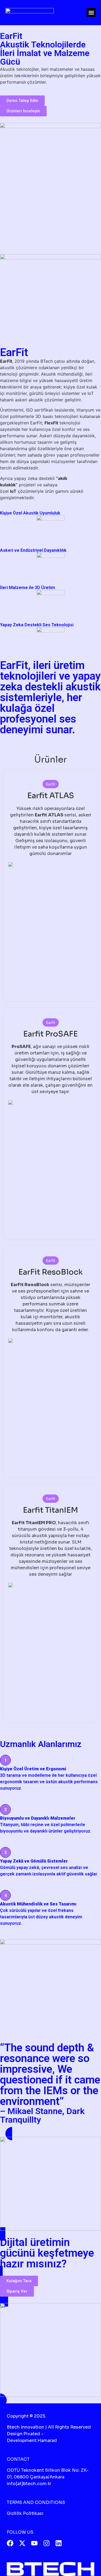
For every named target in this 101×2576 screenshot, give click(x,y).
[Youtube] (34, 2543)
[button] (91, 12)
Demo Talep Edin (50, 984)
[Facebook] (10, 2543)
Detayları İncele (50, 971)
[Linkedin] (59, 2543)
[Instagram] (46, 2543)
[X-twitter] (22, 2543)
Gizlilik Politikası (25, 2513)
